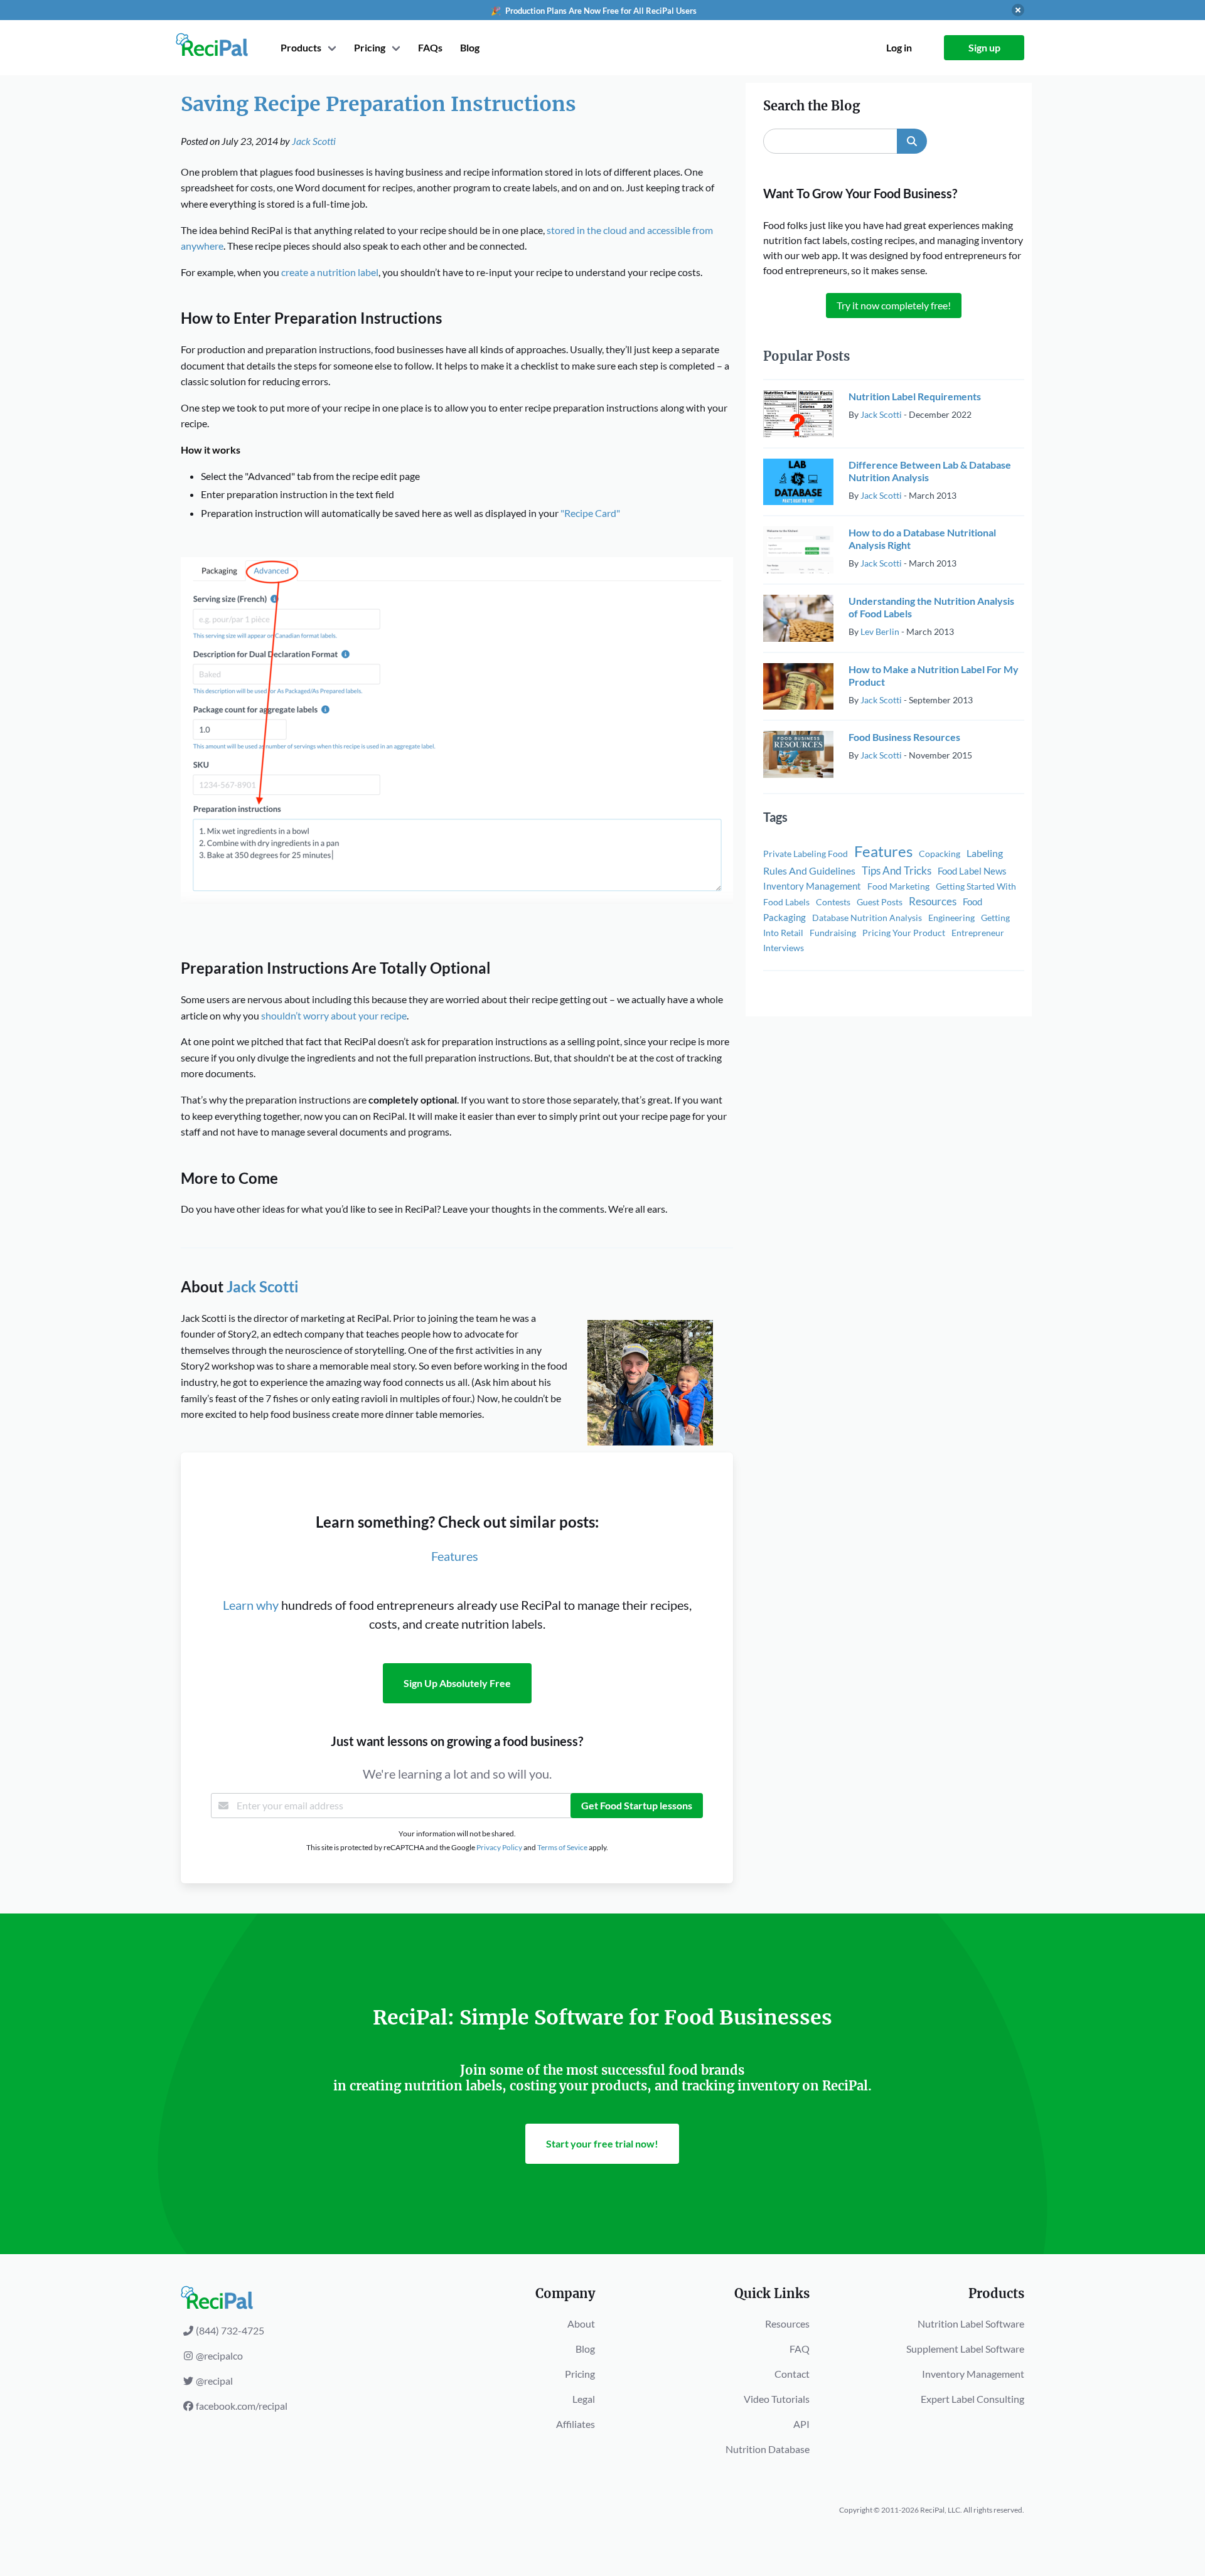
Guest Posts (880, 902)
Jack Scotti (314, 141)
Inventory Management (812, 886)
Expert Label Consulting (972, 2399)
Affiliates (576, 2424)
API (801, 2424)
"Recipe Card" (590, 513)
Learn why (251, 1605)
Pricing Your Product (904, 933)
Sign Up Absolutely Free (457, 1683)
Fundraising (833, 933)
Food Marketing (898, 886)
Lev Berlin (880, 631)
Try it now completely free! (894, 305)
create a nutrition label (330, 272)
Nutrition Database (768, 2449)
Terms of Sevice (562, 1847)
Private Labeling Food (806, 854)
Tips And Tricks (897, 870)
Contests (833, 902)
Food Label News (972, 871)
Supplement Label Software (965, 2349)
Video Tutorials (777, 2399)
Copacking (940, 854)
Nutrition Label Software (971, 2323)
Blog (470, 47)
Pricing (580, 2374)
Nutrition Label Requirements (915, 396)
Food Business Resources (904, 737)
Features (455, 1556)
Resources (933, 901)
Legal (584, 2399)
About (581, 2323)
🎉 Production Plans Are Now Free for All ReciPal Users (594, 11)
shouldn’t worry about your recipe (334, 1015)
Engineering (951, 918)
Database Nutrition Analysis (867, 918)
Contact (792, 2374)
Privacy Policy (499, 1847)
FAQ (800, 2349)
